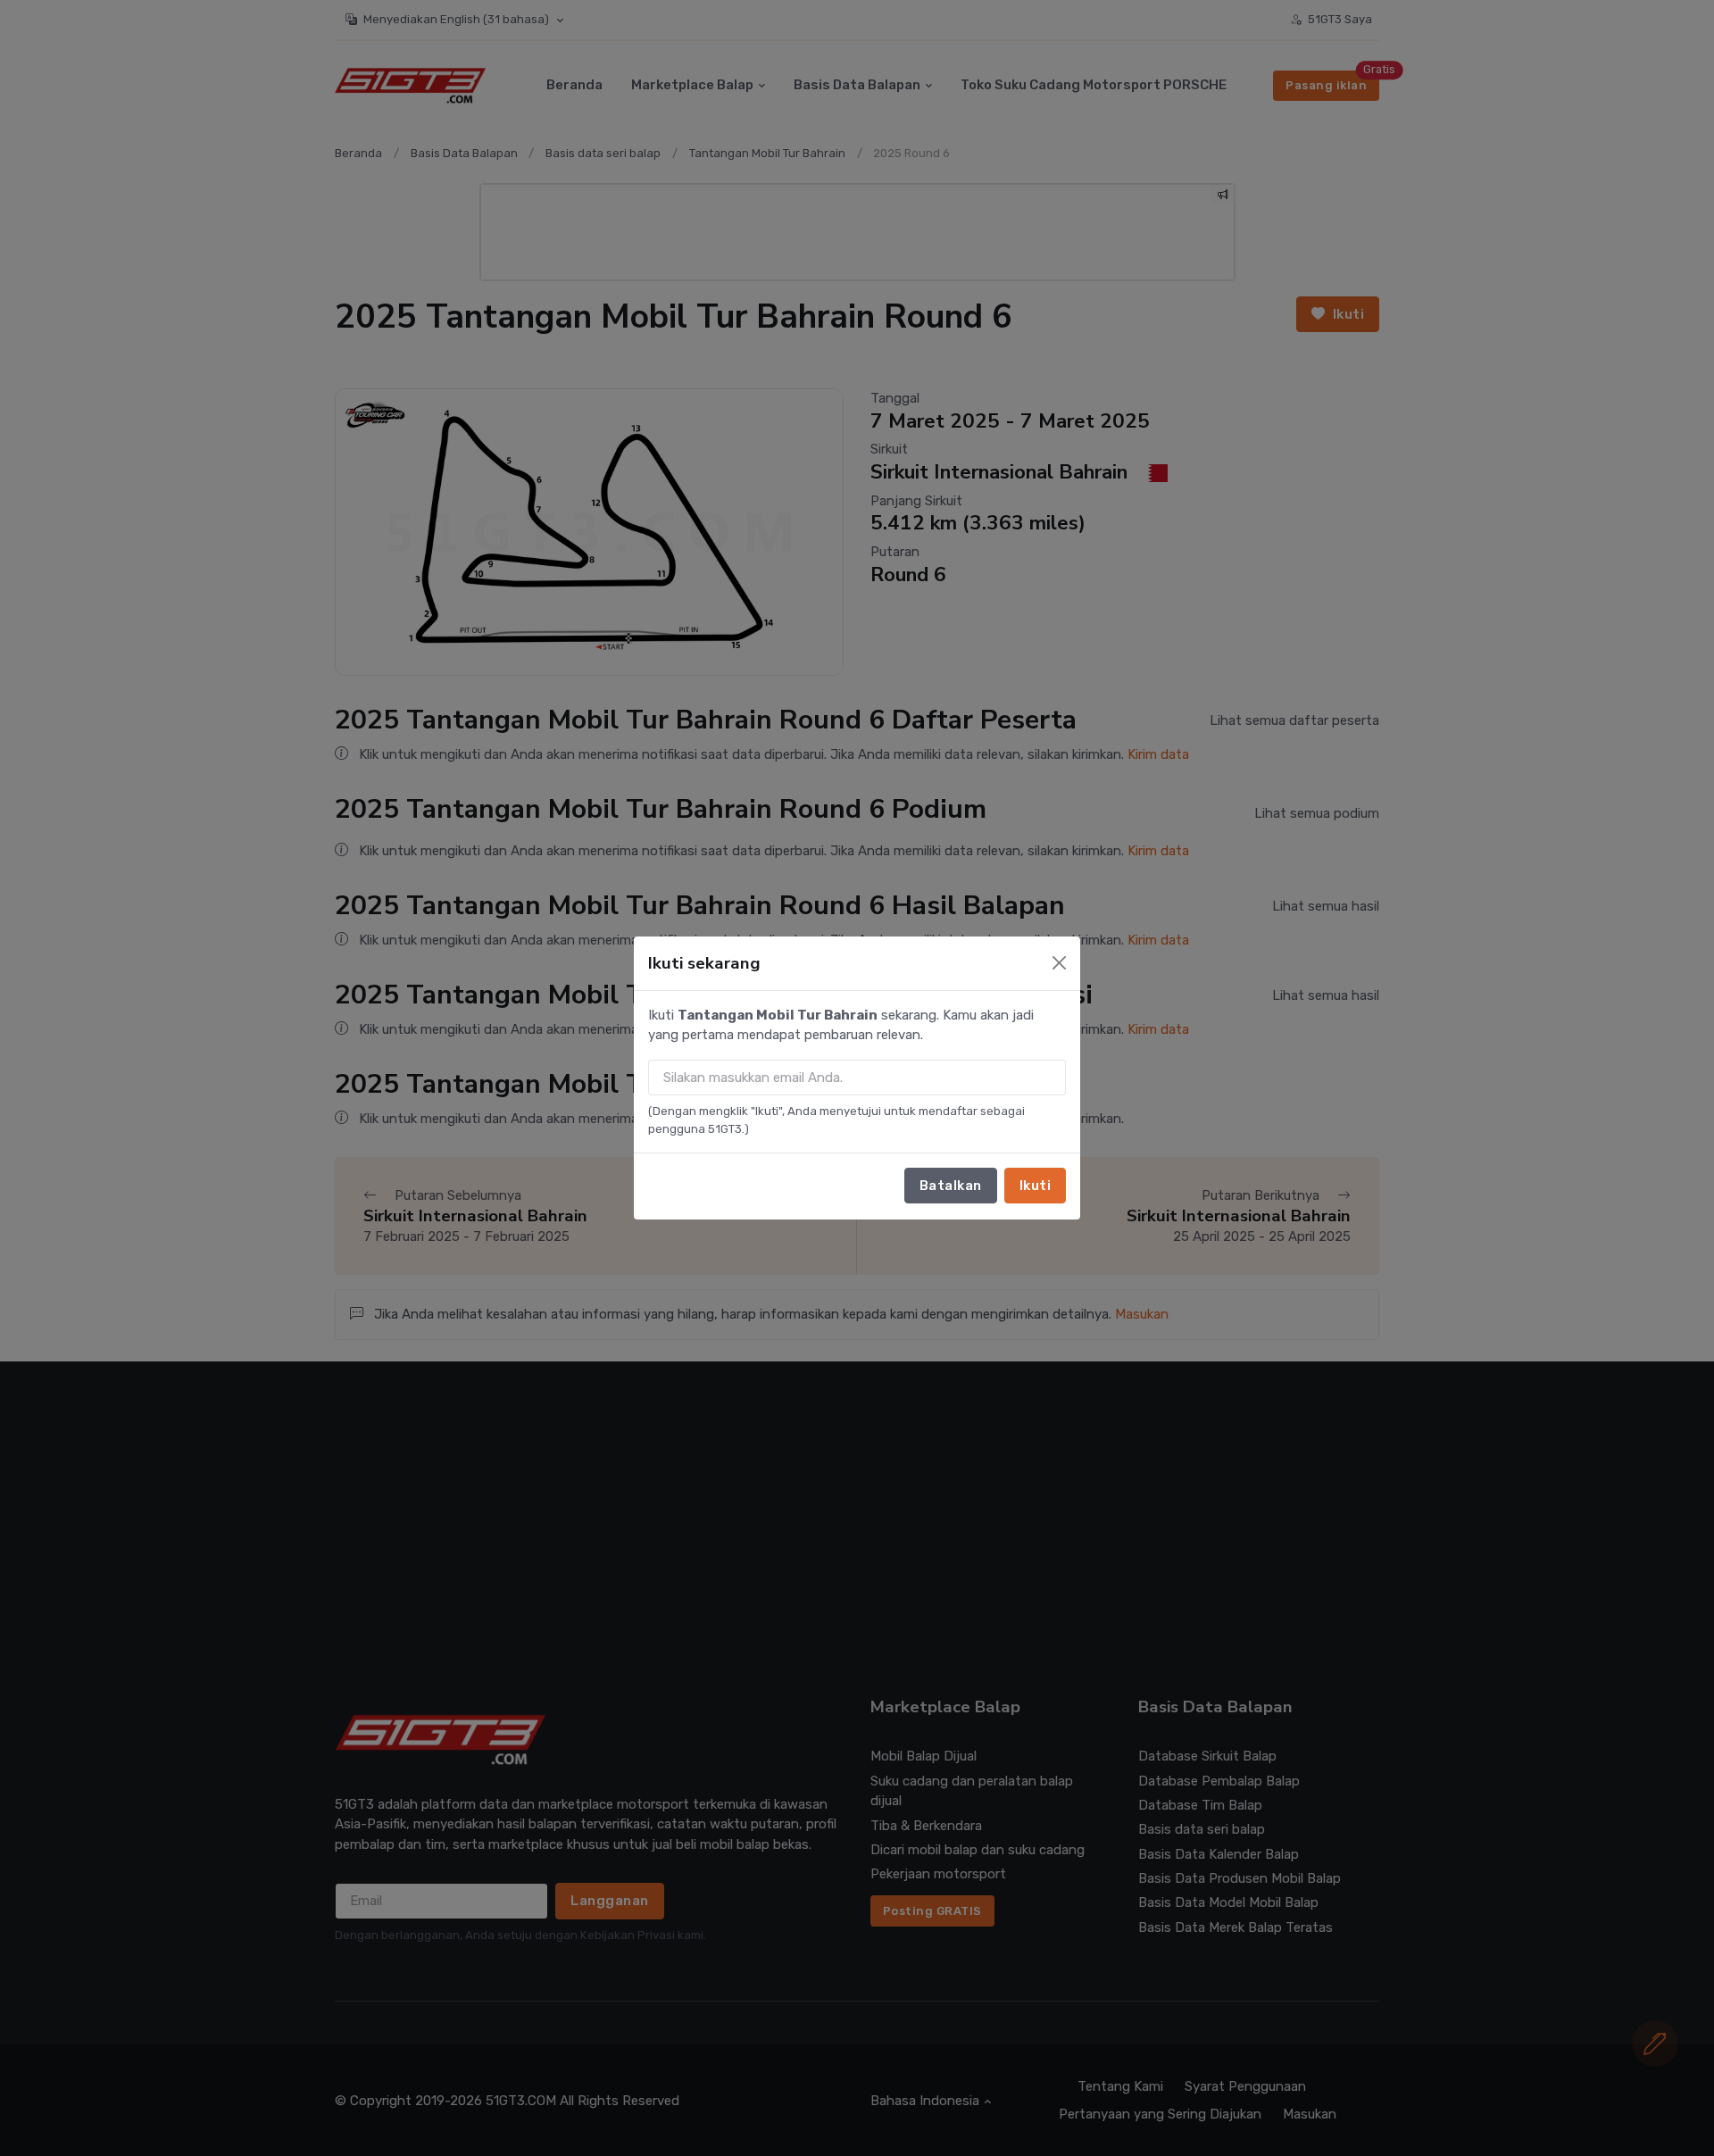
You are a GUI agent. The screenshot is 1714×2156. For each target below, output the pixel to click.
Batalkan (951, 1186)
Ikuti (1036, 1186)
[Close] (1059, 963)
